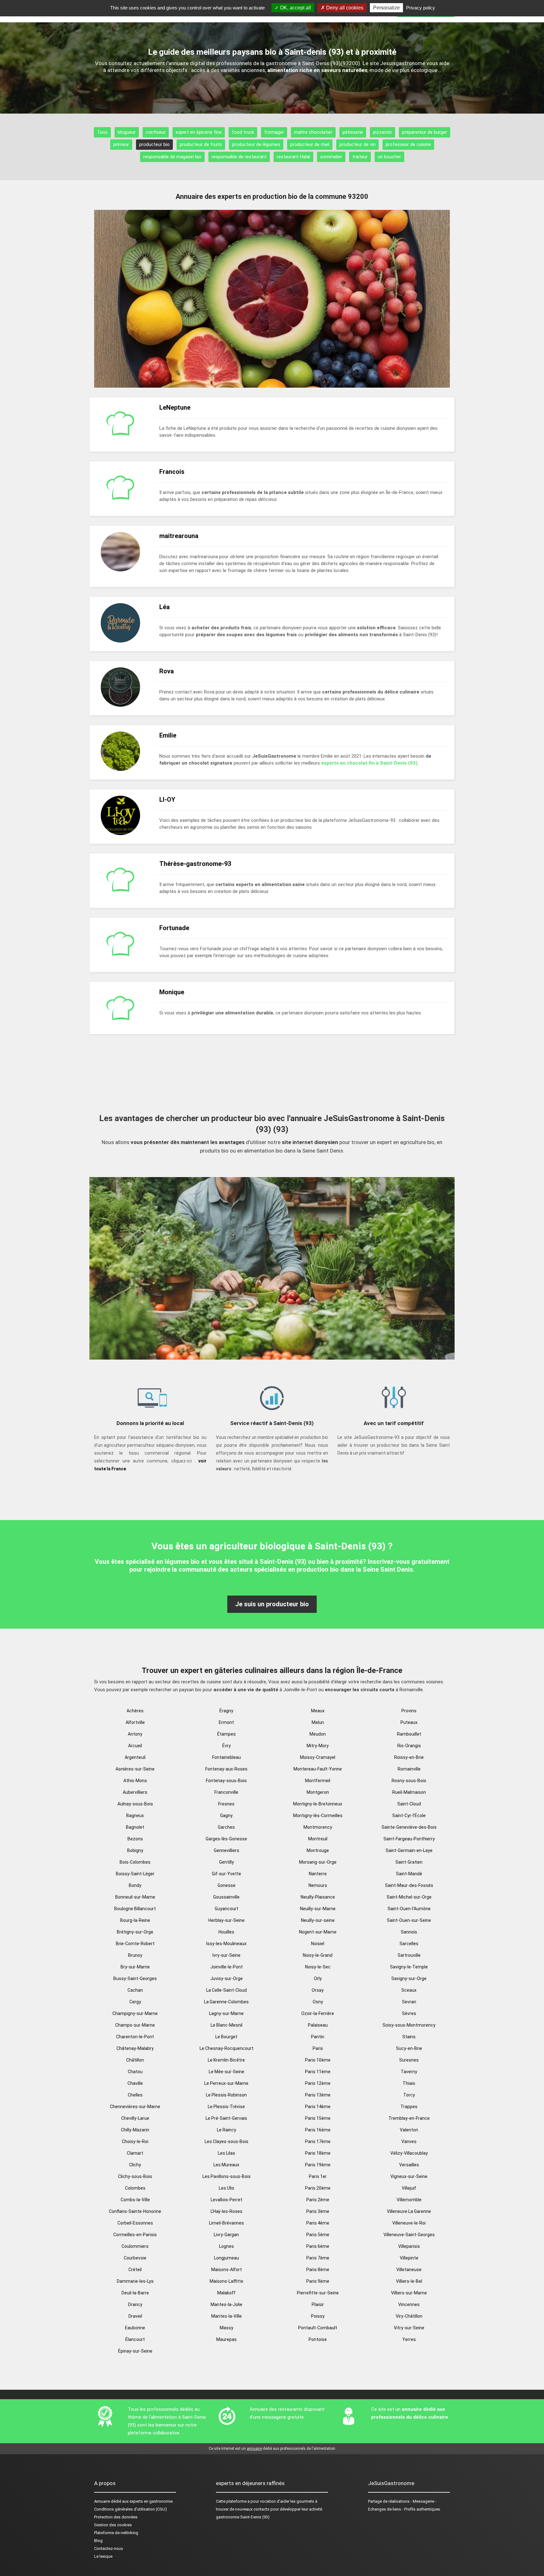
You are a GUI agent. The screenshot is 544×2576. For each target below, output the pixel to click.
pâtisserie (353, 132)
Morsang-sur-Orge (318, 1862)
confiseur (156, 132)
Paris (318, 2048)
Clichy (135, 2165)
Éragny (226, 1711)
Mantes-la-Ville (227, 2316)
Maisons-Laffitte (227, 2281)
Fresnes (226, 1804)
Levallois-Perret (227, 2200)
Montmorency (318, 1827)
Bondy (135, 1885)
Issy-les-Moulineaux (226, 1944)
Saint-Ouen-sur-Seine (409, 1920)
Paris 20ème (318, 2188)
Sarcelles (409, 1944)
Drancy (135, 2304)
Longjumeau (227, 2258)
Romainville (409, 1769)
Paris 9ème (318, 2281)
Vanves (409, 2141)
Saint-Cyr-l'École (409, 1816)
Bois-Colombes (135, 1862)
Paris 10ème (318, 2060)
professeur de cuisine (408, 144)
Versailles (409, 2165)
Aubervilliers (135, 1792)
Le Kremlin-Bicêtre (226, 2060)
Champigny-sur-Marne (135, 2013)
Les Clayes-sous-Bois (227, 2141)
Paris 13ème (318, 2095)
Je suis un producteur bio (272, 1604)
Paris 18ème (318, 2153)
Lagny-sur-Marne (226, 2013)
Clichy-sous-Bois (135, 2176)
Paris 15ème (318, 2118)
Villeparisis (409, 2246)
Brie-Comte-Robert (135, 1944)
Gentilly (227, 1862)
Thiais (409, 2083)
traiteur (360, 157)
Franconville (226, 1792)
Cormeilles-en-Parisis (135, 2235)
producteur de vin (357, 144)
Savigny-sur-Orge (409, 1978)
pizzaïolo (382, 132)
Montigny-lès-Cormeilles (318, 1816)
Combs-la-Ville (135, 2200)
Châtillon (135, 2060)
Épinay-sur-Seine (135, 2351)
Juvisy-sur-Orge (227, 1978)
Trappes (409, 2107)
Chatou (135, 2072)
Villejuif (409, 2188)
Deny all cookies (344, 8)
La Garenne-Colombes (226, 2002)
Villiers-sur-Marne (409, 2293)
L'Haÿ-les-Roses (227, 2211)
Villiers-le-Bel (409, 2281)
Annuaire (102, 2501)
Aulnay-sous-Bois (135, 1804)
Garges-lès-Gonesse (226, 1839)
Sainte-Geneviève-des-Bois (409, 1827)
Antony (135, 1734)
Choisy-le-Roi (135, 2141)
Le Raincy (227, 2130)
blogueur (127, 132)
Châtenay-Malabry (135, 2048)
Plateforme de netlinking (116, 2533)
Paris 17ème (318, 2141)
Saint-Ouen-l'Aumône (409, 1909)
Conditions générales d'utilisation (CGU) (130, 2509)
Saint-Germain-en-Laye (409, 1850)
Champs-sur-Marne (135, 2025)
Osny (318, 2002)
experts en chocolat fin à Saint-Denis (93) (369, 763)
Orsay (318, 1990)
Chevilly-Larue (135, 2118)
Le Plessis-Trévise (226, 2107)
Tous (102, 132)
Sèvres (409, 2013)
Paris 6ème (318, 2246)
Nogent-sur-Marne (318, 1932)
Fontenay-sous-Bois (226, 1781)
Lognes (227, 2246)
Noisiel (318, 1944)
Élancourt (135, 2339)
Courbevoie (135, 2258)
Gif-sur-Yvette (227, 1874)
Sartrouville (409, 1955)
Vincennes (409, 2304)
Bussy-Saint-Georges (135, 1978)
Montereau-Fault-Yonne (318, 1769)
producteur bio (154, 144)
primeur (121, 144)
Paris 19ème (318, 2165)
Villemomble (409, 2200)
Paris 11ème (318, 2072)
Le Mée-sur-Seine (227, 2072)
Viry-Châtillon (409, 2316)
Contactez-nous (109, 2548)
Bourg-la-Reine (135, 1920)
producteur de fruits (201, 144)
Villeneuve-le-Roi (409, 2223)
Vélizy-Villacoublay (409, 2153)
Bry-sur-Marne (135, 1967)
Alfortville (135, 1722)
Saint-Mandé (409, 1874)
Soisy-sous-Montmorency (409, 2025)
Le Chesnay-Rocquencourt (227, 2048)
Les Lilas (227, 2153)
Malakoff (226, 2293)
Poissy (318, 2316)
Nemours (318, 1885)
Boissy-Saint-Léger (135, 1874)
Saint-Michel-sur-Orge (409, 1897)
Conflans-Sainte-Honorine (135, 2211)
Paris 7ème (318, 2258)
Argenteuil (135, 1757)
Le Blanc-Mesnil (227, 2025)
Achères (135, 1711)
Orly (318, 1978)
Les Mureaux (226, 2165)
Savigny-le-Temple (409, 1967)
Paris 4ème (318, 2223)
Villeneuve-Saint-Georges (409, 2235)
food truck (243, 132)
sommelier (331, 157)
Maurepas (227, 2339)
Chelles (135, 2095)
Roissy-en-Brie (409, 1757)
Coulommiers (135, 2246)
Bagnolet (135, 1827)
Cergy (135, 2002)
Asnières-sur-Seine (135, 1769)
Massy (227, 2328)
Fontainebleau (227, 1757)
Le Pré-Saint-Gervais (226, 2118)
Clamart (135, 2153)
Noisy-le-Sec (318, 1967)
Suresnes (409, 2060)
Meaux (318, 1711)
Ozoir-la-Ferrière (318, 2013)
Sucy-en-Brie (409, 2048)
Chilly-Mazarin (135, 2130)
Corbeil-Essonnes (135, 2223)
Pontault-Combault (318, 2328)
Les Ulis (227, 2188)
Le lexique (103, 2556)
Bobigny (135, 1850)
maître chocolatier (313, 132)
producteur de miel (310, 144)
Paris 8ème (318, 2270)
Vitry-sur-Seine (409, 2328)
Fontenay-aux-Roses (226, 1769)
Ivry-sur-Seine (227, 1955)
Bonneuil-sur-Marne (135, 1897)
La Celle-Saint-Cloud (227, 1990)
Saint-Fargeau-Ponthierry (409, 1839)
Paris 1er (318, 2176)
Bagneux (135, 1816)
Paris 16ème (318, 2130)
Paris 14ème (318, 2107)
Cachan (135, 1990)
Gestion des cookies (113, 2525)
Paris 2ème (318, 2200)
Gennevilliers (227, 1850)
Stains (409, 2037)
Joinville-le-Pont (227, 1967)
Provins (409, 1711)
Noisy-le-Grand (318, 1955)
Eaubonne (135, 2328)
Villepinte (409, 2258)
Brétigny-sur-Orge (135, 1932)
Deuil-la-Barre (135, 2293)
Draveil (135, 2316)
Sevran (409, 2002)
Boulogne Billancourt (135, 1909)
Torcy (409, 2095)
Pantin (318, 2037)
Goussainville (226, 1897)
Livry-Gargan (226, 2235)
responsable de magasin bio (172, 157)
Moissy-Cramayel (318, 1757)
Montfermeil (318, 1781)
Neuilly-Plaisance (318, 1897)
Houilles (226, 1932)
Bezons (135, 1839)
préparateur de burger (425, 132)
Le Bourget (226, 2037)
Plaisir (318, 2304)
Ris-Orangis (409, 1746)
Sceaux (409, 1990)
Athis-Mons (135, 1781)
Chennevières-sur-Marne (135, 2107)
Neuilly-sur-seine (318, 1920)
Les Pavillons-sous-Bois (227, 2176)
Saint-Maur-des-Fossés (409, 1885)
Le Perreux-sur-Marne (226, 2083)
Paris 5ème (318, 2235)
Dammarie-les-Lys (135, 2281)
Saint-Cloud (409, 1804)
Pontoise (318, 2339)
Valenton (409, 2130)
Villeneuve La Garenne (409, 2211)
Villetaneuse (409, 2270)
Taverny (409, 2072)
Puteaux (409, 1722)
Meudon (318, 1734)
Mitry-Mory (318, 1746)
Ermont (226, 1722)
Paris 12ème (318, 2083)
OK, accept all (295, 8)
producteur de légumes (256, 144)
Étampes (227, 1734)
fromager (274, 132)
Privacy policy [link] (421, 8)
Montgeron (318, 1792)
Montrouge (318, 1850)
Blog (98, 2541)
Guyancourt (227, 1909)
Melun (318, 1722)
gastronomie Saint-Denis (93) (243, 2517)
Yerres (409, 2339)
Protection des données (116, 2517)
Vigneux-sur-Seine (409, 2176)
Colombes (135, 2188)
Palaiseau (318, 2025)
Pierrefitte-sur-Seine (318, 2293)
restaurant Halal (293, 157)
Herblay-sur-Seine (227, 1920)
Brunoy (135, 1955)
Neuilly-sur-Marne (318, 1909)
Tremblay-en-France (409, 2118)
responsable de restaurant (239, 157)
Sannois (409, 1932)
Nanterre (318, 1874)
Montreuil (318, 1839)
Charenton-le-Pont (135, 2037)
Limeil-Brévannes (227, 2223)
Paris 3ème (318, 2211)
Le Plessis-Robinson (226, 2095)
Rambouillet (409, 1734)
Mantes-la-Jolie (227, 2304)
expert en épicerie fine (199, 132)
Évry (227, 1746)
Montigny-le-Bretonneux (318, 1804)
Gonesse (227, 1885)
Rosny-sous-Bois (409, 1781)
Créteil (135, 2270)
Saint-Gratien (409, 1862)
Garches (226, 1827)
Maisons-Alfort (227, 2270)
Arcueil (135, 1746)
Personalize (386, 8)
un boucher (389, 157)
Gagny (226, 1816)
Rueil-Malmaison (409, 1792)
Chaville (135, 2083)
